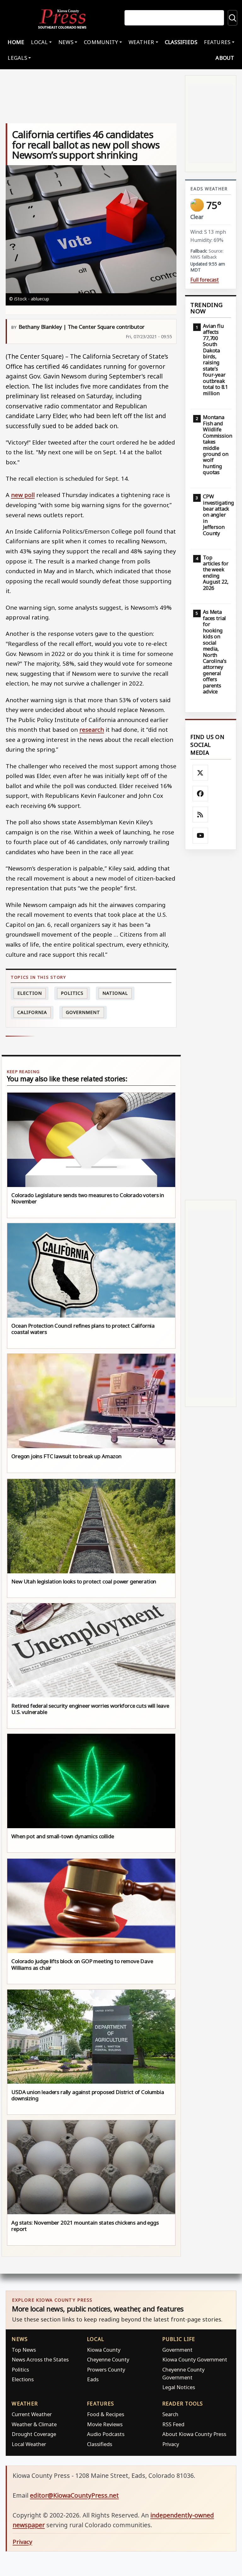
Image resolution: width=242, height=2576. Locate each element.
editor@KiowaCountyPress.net (74, 2495)
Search (170, 2414)
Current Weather (32, 2414)
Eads (93, 2379)
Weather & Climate (34, 2424)
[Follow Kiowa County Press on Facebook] (200, 794)
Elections (23, 2379)
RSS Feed (173, 2424)
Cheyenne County (108, 2359)
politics (72, 993)
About (225, 58)
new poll (23, 495)
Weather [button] (141, 42)
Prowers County (106, 2369)
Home (16, 42)
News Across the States (40, 2359)
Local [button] (39, 42)
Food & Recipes (106, 2414)
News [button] (66, 42)
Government (83, 1012)
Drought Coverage (34, 2434)
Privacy (171, 2444)
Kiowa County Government (195, 2359)
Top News (24, 2350)
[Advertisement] (211, 1025)
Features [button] (217, 42)
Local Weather (29, 2444)
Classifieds (181, 42)
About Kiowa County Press (194, 2434)
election (29, 993)
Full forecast (205, 280)
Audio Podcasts (106, 2434)
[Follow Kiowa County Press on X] (200, 773)
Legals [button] (17, 58)
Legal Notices (179, 2387)
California (32, 1012)
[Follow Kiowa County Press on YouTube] (200, 836)
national (115, 993)
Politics (20, 2369)
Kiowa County (104, 2350)
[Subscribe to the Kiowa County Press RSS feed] (200, 815)
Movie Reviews (105, 2424)
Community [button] (101, 42)
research (92, 729)
